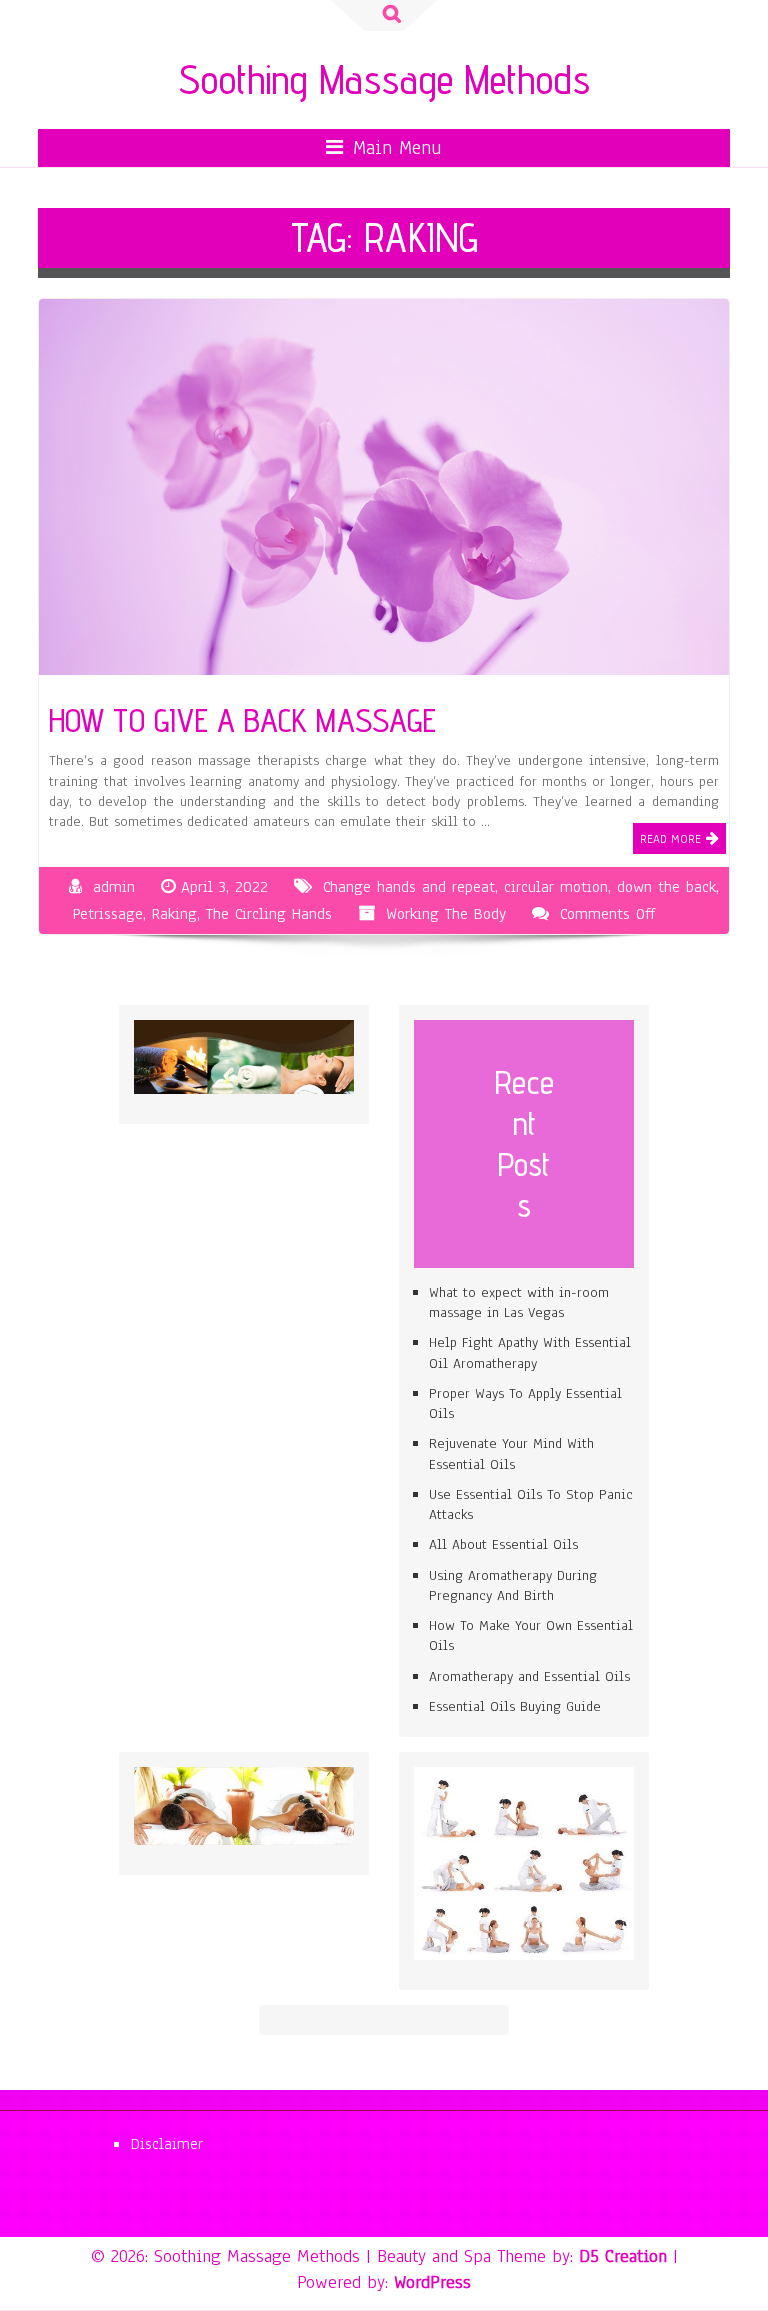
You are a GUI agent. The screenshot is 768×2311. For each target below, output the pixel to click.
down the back (666, 887)
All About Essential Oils (503, 1544)
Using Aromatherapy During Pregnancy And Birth (513, 1585)
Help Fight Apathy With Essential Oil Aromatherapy (530, 1352)
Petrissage (108, 914)
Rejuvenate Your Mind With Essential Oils (511, 1453)
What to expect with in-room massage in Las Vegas (519, 1302)
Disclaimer (167, 2144)
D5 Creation (623, 2256)
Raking (174, 914)
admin (114, 887)
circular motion (556, 887)
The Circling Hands (269, 914)
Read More (670, 839)
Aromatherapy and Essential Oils (529, 1676)
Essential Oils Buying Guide (515, 1706)
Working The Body (446, 914)
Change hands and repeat (409, 887)
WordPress (432, 2282)
